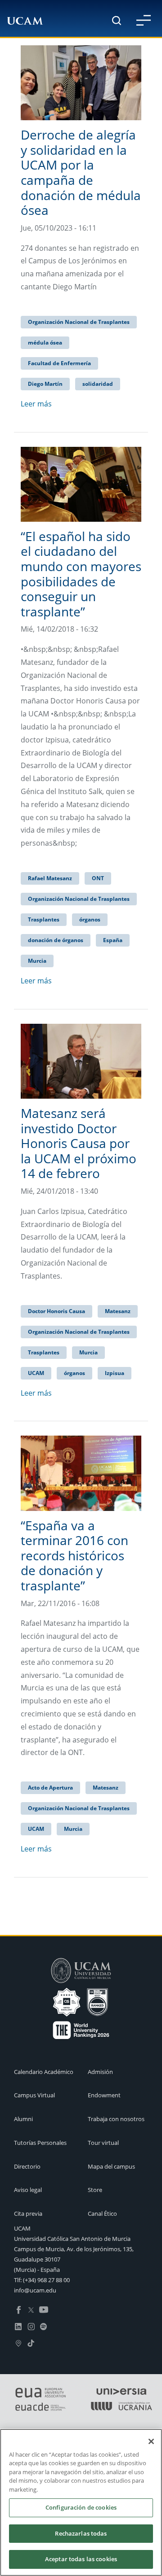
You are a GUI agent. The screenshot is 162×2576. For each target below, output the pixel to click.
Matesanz (118, 1311)
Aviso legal (28, 2190)
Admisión (100, 2072)
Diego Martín (45, 384)
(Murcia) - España (37, 2270)
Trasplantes (44, 919)
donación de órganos (56, 940)
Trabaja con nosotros (116, 2119)
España (113, 940)
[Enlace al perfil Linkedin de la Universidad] (18, 2326)
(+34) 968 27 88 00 (46, 2280)
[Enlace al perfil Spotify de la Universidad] (44, 2326)
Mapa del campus (111, 2166)
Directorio (27, 2166)
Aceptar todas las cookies (81, 2559)
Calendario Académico (44, 2072)
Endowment (104, 2095)
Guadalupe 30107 (37, 2259)
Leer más (36, 404)
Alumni (23, 2119)
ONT (98, 878)
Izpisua (115, 1373)
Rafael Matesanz (50, 878)
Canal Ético (102, 2214)
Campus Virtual (34, 2095)
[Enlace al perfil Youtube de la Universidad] (44, 2309)
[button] (144, 20)
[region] (81, 2502)
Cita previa (28, 2214)
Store (95, 2190)
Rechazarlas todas (81, 2533)
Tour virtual (103, 2143)
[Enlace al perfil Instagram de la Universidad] (31, 2326)
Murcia (37, 961)
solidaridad (98, 384)
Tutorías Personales (40, 2143)
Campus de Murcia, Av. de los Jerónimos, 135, (74, 2249)
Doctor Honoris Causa (56, 1311)
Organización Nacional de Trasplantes (79, 322)
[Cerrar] (151, 2441)
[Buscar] (117, 20)
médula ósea (45, 343)
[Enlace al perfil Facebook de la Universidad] (18, 2309)
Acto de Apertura (50, 1788)
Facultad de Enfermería (59, 363)
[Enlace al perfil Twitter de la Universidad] (31, 2309)
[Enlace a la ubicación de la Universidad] (18, 2342)
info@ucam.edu (35, 2290)
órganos (90, 919)
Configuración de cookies (81, 2507)
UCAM (36, 1373)
